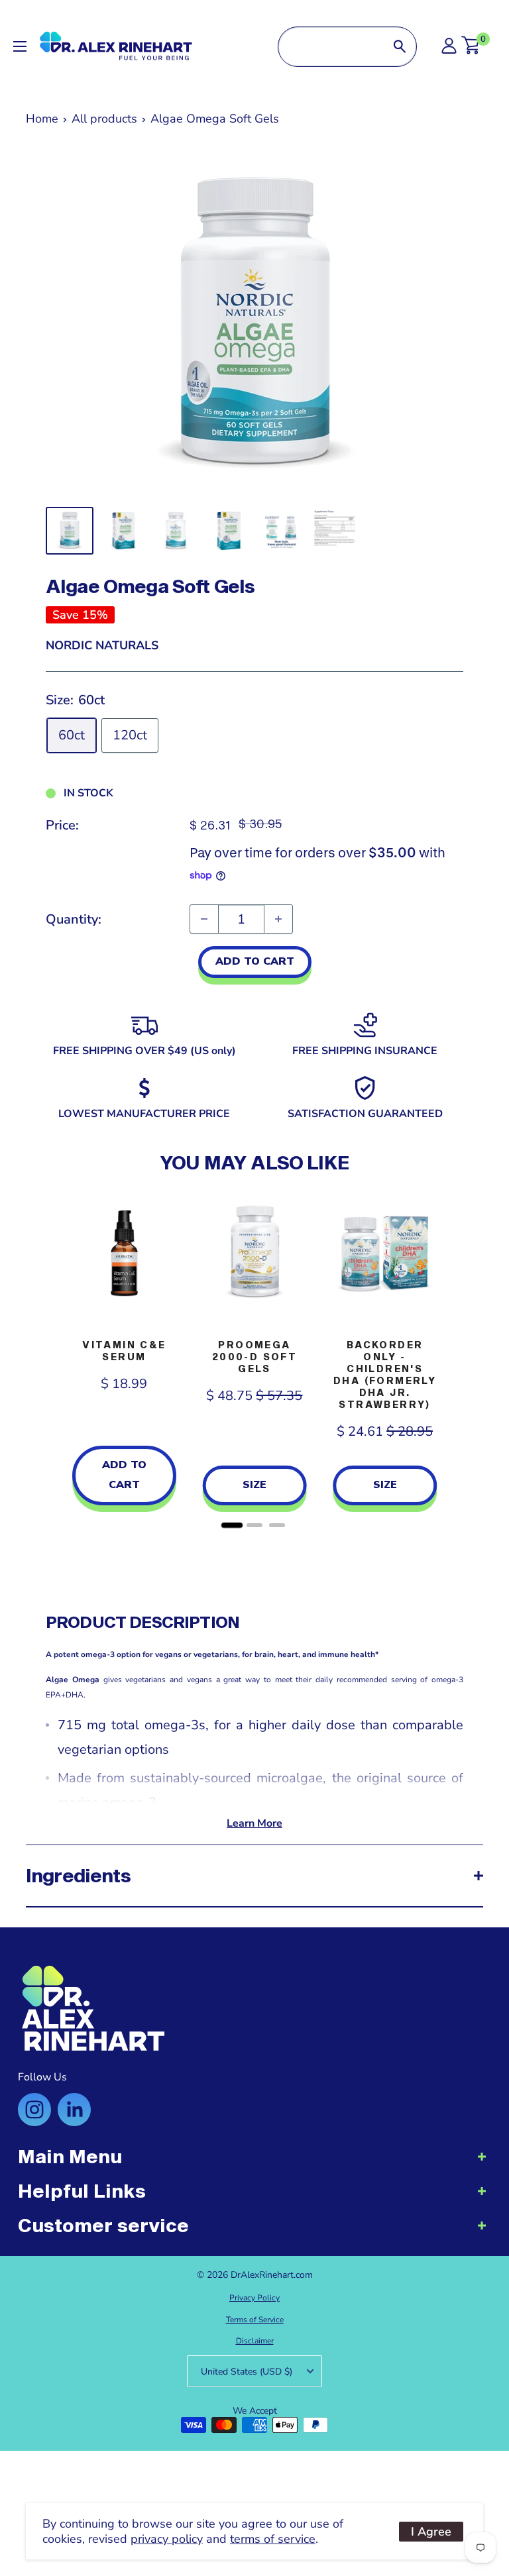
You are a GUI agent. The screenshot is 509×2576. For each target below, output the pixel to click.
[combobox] (331, 47)
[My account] (449, 49)
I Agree (431, 2532)
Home (42, 119)
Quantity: (74, 919)
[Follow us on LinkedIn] (74, 2110)
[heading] (254, 2163)
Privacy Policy (254, 2298)
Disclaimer (255, 2341)
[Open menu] (20, 46)
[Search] (400, 47)
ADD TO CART (255, 961)
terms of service (273, 2539)
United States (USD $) (247, 2372)
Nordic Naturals (102, 645)
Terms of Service (255, 2320)
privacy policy (167, 2539)
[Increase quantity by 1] (278, 919)
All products (104, 119)
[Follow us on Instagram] (34, 2110)
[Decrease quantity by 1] (204, 919)
